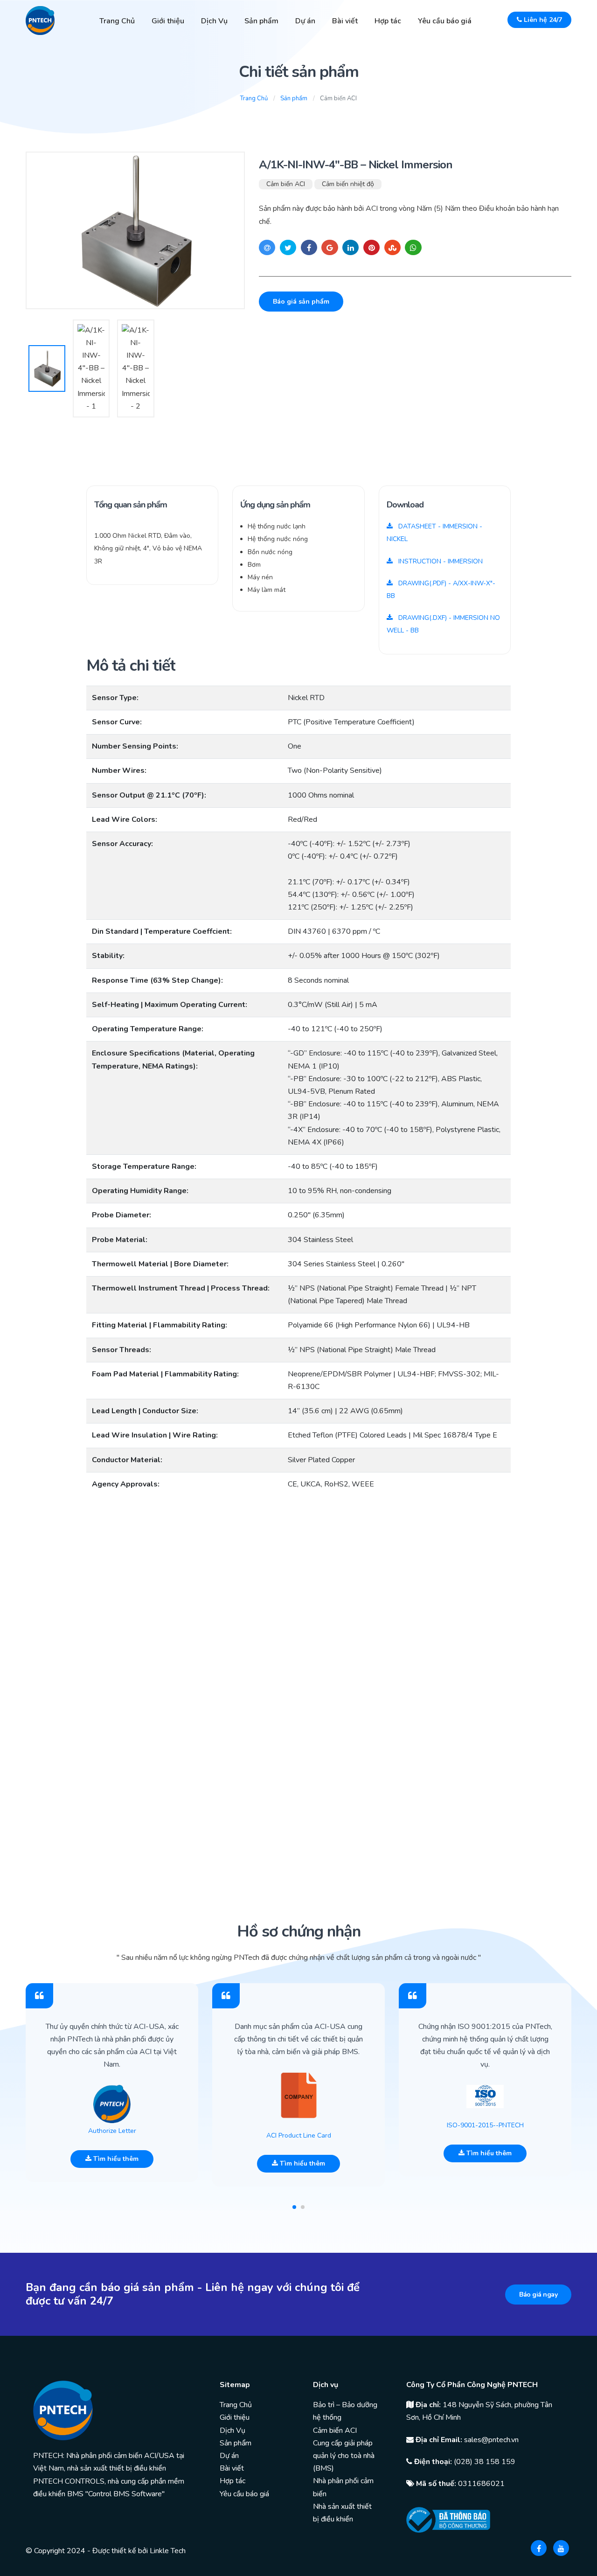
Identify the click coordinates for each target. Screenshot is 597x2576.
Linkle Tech (168, 2551)
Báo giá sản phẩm (301, 302)
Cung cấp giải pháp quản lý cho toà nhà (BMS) (344, 2456)
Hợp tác (388, 21)
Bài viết (345, 21)
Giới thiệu (168, 21)
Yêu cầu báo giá (445, 21)
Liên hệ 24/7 (542, 20)
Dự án (305, 21)
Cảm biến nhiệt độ (348, 184)
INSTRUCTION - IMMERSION (440, 561)
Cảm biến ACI (286, 184)
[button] (294, 2207)
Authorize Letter (112, 2131)
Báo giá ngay (538, 2295)
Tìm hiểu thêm (115, 2159)
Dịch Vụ (214, 21)
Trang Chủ (117, 21)
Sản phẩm (261, 21)
